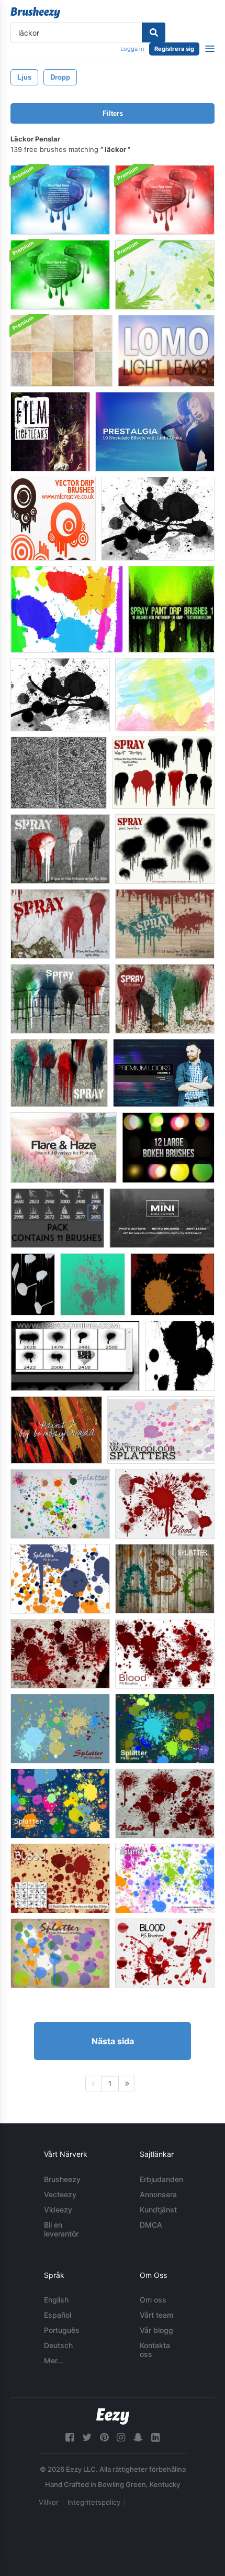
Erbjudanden (161, 2179)
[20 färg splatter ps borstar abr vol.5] (60, 1504)
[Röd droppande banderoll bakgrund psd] (165, 200)
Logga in (132, 49)
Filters (113, 113)
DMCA (151, 2225)
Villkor (49, 2502)
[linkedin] (155, 2437)
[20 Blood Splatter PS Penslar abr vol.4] (165, 1654)
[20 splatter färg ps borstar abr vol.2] (165, 1729)
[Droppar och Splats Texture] (158, 519)
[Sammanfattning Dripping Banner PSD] (60, 200)
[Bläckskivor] (180, 1356)
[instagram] (121, 2437)
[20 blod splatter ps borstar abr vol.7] (165, 1504)
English (56, 2300)
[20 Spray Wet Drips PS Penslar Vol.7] (60, 924)
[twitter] (87, 2437)
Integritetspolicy (94, 2502)
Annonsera (158, 2194)
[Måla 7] (56, 1430)
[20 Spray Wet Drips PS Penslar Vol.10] (60, 999)
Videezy (58, 2210)
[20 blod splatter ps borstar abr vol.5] (60, 1654)
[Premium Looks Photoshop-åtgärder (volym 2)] (164, 1073)
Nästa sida (113, 2041)
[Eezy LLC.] (113, 2416)
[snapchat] (138, 2437)
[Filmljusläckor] (50, 432)
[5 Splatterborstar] (93, 1284)
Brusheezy (62, 2179)
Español (58, 2315)
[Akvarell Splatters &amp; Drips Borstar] (67, 609)
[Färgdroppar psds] (33, 1284)
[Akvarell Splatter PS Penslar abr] (165, 1878)
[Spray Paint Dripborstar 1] (171, 609)
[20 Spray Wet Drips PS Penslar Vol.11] (165, 999)
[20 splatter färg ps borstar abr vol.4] (60, 1729)
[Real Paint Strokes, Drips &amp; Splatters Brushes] (165, 695)
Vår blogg (156, 2330)
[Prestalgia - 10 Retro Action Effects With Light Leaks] (155, 432)
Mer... (54, 2360)
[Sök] (154, 32)
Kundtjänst (158, 2210)
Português (62, 2330)
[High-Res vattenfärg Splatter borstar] (161, 1430)
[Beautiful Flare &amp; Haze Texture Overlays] (64, 1148)
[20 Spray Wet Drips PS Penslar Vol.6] (163, 773)
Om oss (153, 2300)
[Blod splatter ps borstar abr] (60, 1878)
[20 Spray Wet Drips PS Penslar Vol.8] (165, 924)
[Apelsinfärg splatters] (172, 1284)
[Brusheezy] (35, 13)
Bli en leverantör (61, 2229)
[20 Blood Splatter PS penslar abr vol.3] (165, 1953)
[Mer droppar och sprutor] (60, 695)
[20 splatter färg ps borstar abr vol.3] (60, 1804)
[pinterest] (104, 2437)
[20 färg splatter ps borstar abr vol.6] (60, 1579)
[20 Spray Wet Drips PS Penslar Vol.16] (59, 1073)
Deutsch (58, 2345)
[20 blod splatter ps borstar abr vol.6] (165, 1804)
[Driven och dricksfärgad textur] (59, 773)
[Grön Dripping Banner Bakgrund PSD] (60, 275)
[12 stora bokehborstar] (168, 1148)
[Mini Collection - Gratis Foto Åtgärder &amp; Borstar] (162, 1218)
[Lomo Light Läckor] (166, 351)
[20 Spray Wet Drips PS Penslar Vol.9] (60, 849)
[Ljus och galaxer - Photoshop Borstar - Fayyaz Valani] (57, 1218)
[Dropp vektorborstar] (53, 519)
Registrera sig (174, 49)
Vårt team (156, 2315)
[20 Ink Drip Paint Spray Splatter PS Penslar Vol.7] (165, 849)
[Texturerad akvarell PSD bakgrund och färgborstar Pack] (165, 275)
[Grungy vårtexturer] (61, 351)
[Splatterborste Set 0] (75, 1356)
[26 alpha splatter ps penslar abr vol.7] (165, 1579)
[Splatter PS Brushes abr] (60, 1953)
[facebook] (70, 2437)
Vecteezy (60, 2194)
